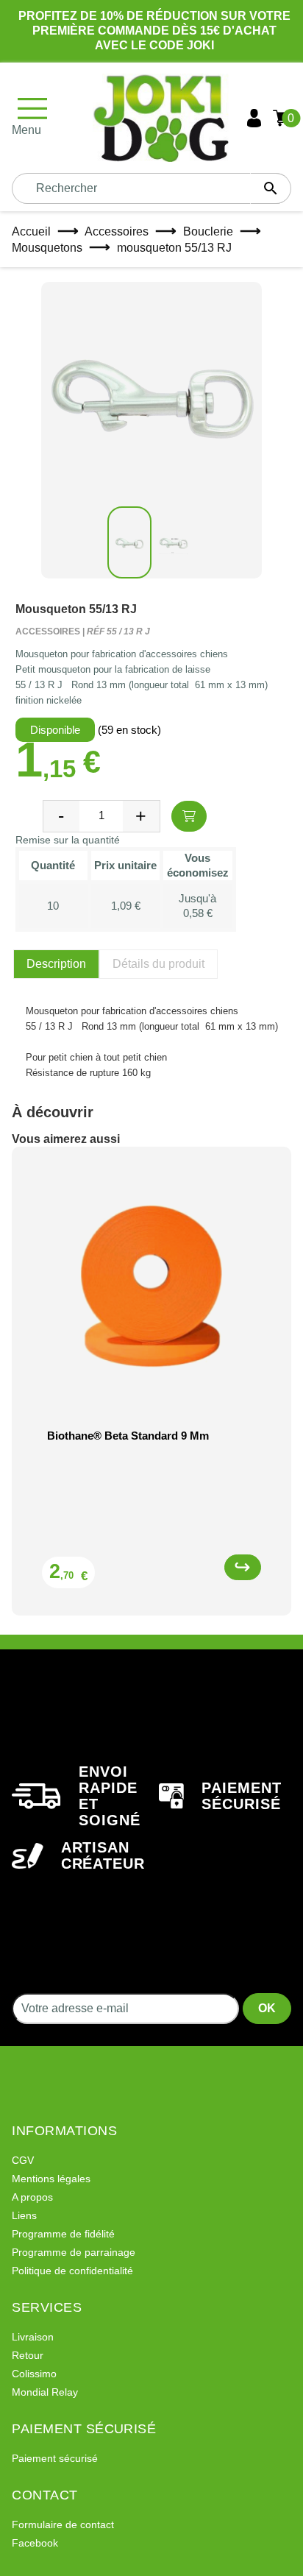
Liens (24, 2215)
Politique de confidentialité (72, 2271)
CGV (23, 2160)
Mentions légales (51, 2179)
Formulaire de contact (63, 2524)
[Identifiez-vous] (254, 118)
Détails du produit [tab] (158, 964)
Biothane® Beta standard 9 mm (128, 1436)
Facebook (35, 2543)
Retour (28, 2355)
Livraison (33, 2337)
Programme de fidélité (63, 2234)
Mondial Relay (45, 2392)
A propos (32, 2197)
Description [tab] (56, 964)
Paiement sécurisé (55, 2458)
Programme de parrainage (74, 2252)
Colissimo (34, 2374)
